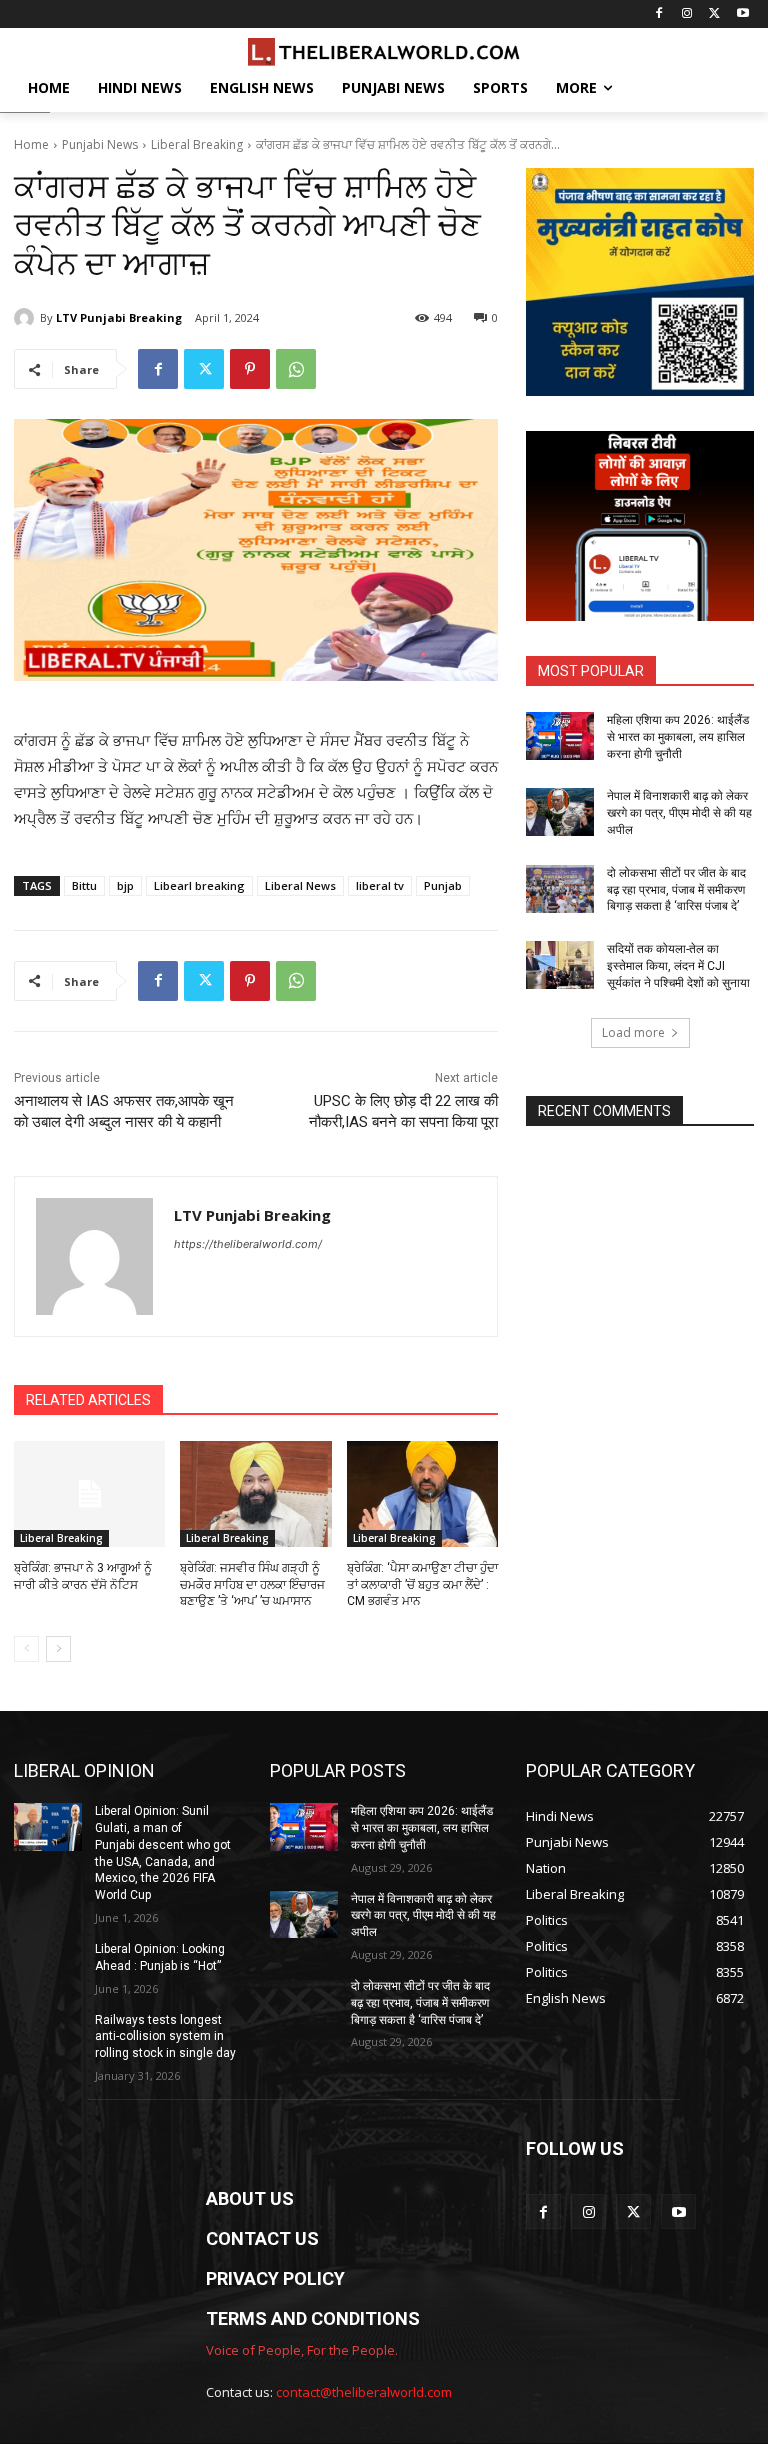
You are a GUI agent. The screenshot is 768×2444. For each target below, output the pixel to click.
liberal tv (380, 885)
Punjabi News (100, 144)
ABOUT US (250, 2198)
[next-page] (58, 1649)
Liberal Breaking (197, 144)
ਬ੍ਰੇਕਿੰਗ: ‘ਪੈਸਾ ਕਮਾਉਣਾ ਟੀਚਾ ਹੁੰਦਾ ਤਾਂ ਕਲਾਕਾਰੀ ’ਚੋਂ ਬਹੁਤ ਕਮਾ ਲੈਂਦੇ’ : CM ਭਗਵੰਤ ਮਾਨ (422, 1585)
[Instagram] (687, 14)
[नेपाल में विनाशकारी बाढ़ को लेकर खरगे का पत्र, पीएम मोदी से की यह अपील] (560, 812)
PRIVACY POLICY (275, 2278)
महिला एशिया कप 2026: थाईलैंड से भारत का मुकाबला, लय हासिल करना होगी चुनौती (678, 737)
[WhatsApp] (296, 369)
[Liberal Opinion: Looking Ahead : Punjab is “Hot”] (48, 1965)
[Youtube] (742, 14)
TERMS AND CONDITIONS (313, 2318)
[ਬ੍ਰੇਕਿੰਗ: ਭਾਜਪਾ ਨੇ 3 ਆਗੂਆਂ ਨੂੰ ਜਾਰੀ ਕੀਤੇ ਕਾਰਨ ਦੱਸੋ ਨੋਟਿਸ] (89, 1494)
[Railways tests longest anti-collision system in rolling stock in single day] (48, 2036)
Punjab (443, 885)
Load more (633, 1032)
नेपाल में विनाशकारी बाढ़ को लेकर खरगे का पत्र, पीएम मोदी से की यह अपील (679, 813)
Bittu (84, 885)
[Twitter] (714, 14)
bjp (125, 885)
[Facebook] (659, 14)
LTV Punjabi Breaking (119, 317)
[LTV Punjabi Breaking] (27, 318)
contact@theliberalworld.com (364, 2392)
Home (31, 144)
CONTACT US (262, 2238)
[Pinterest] (250, 369)
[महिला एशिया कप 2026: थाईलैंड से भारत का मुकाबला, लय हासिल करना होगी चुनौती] (560, 736)
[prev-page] (26, 1649)
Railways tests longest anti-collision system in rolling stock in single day (165, 2037)
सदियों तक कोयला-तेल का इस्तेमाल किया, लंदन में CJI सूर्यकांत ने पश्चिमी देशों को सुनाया (678, 966)
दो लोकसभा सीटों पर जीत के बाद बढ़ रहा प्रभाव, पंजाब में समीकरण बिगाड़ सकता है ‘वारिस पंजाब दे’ (676, 890)
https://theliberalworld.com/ (248, 1244)
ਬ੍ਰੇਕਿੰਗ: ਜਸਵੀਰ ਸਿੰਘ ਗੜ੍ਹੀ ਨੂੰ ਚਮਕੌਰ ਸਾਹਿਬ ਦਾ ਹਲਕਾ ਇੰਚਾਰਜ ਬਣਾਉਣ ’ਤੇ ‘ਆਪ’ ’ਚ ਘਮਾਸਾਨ (252, 1585)
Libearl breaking (199, 885)
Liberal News (300, 885)
